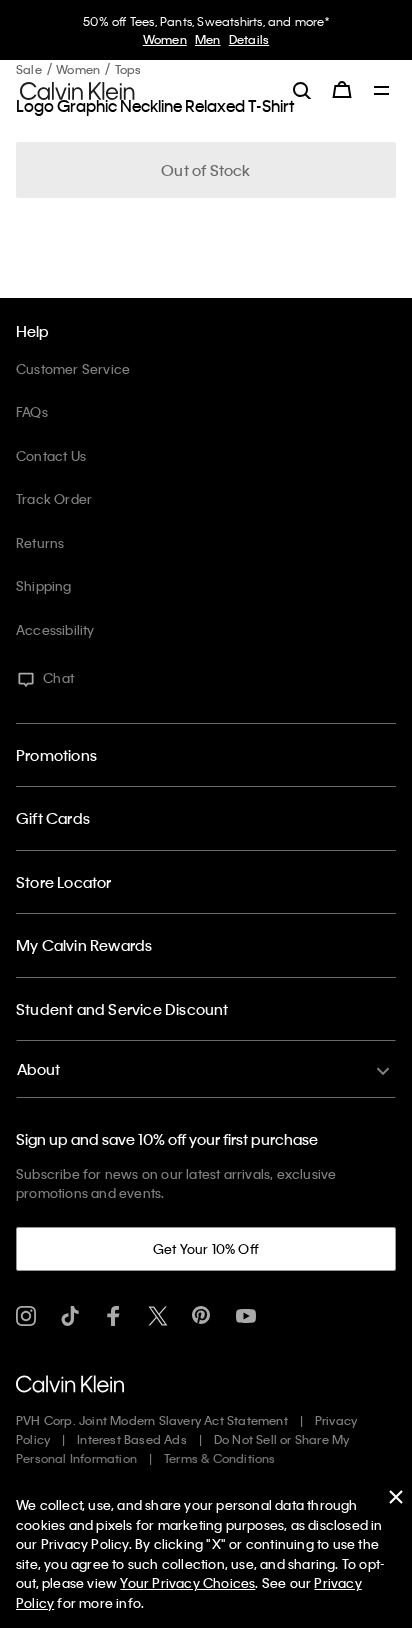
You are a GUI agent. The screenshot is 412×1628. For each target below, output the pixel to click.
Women (165, 39)
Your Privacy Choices (187, 1582)
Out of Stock (205, 170)
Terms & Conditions (220, 1458)
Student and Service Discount (122, 1009)
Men (208, 39)
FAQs (32, 411)
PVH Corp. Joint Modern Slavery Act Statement (152, 1420)
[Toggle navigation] (382, 92)
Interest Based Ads (132, 1439)
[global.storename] (77, 89)
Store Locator (64, 882)
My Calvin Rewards (84, 945)
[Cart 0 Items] (342, 90)
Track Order (54, 498)
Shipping (44, 585)
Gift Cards (53, 818)
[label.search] (302, 90)
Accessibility (55, 629)
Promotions (56, 755)
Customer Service (73, 368)
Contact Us (51, 455)
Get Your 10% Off (206, 1248)
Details (249, 39)
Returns (40, 542)
